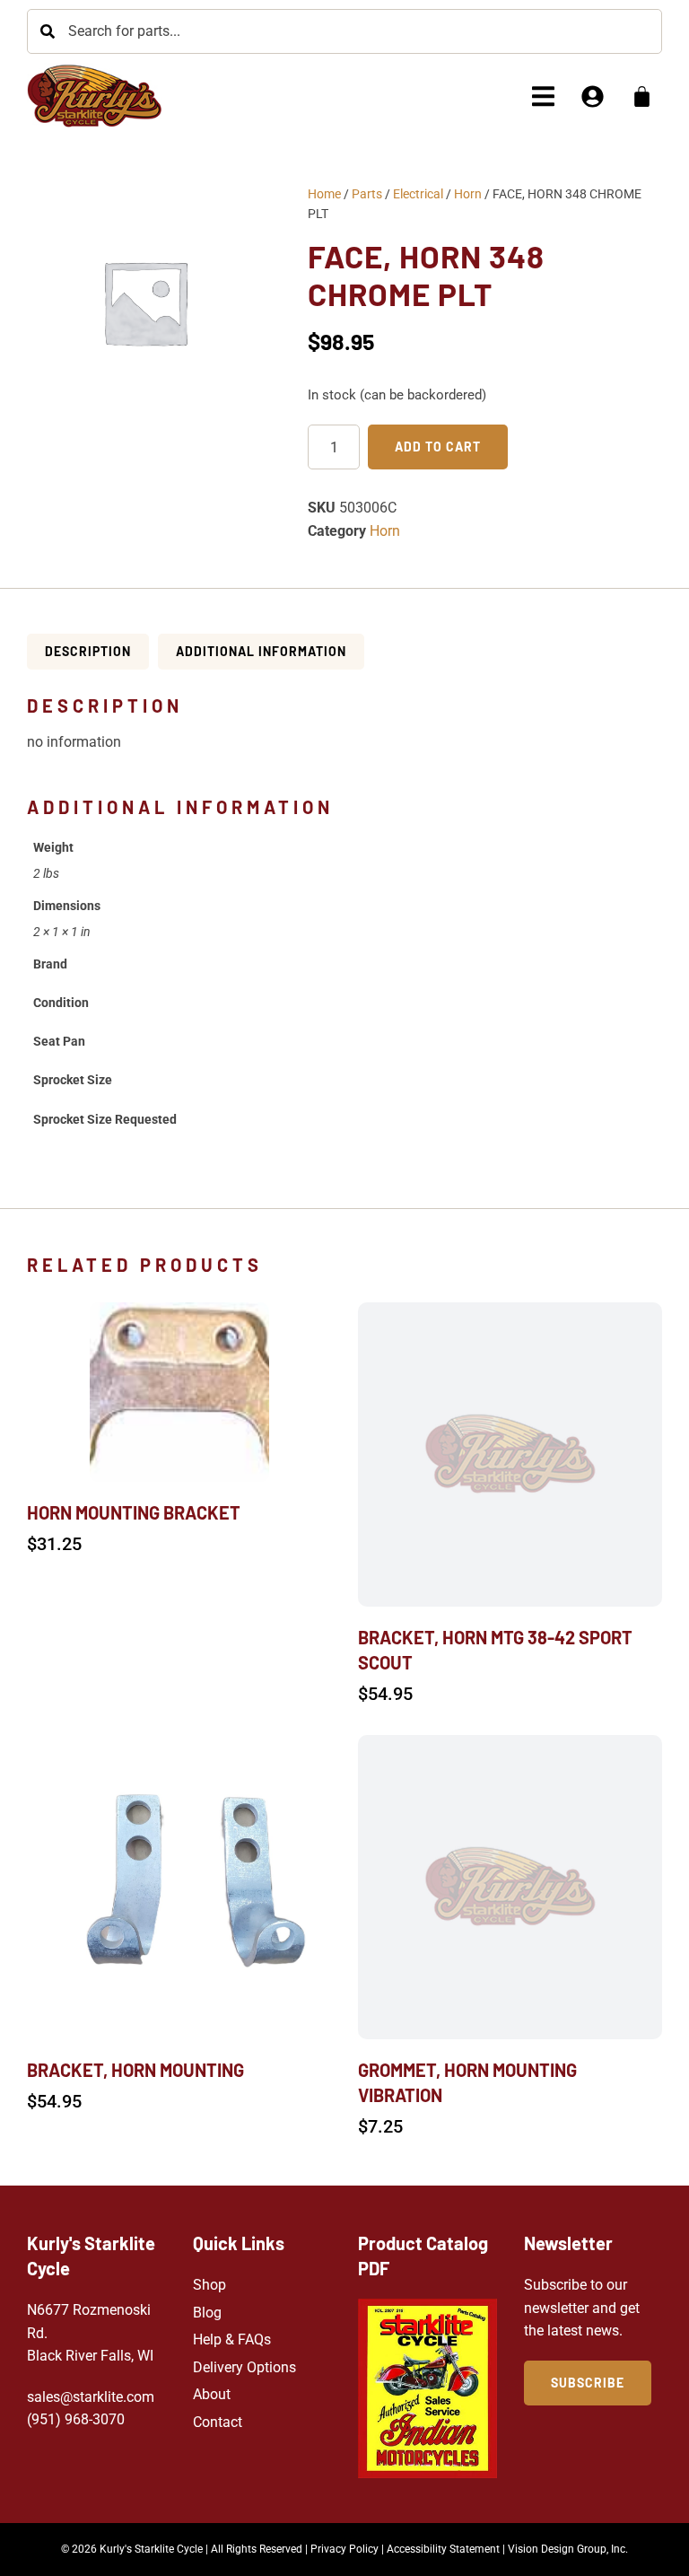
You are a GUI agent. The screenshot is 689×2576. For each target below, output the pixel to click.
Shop (209, 2285)
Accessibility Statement (443, 2549)
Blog (207, 2313)
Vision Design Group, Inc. (568, 2549)
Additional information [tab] (261, 651)
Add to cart (438, 447)
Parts (367, 194)
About (212, 2394)
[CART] (642, 96)
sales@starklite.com (91, 2397)
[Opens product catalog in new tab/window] (427, 2388)
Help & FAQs (232, 2339)
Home (324, 194)
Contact (218, 2422)
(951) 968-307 (72, 2419)
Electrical (418, 194)
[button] (543, 96)
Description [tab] (88, 651)
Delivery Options (244, 2367)
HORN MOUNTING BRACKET (134, 1512)
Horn (468, 194)
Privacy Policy (344, 2549)
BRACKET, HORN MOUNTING (135, 2070)
